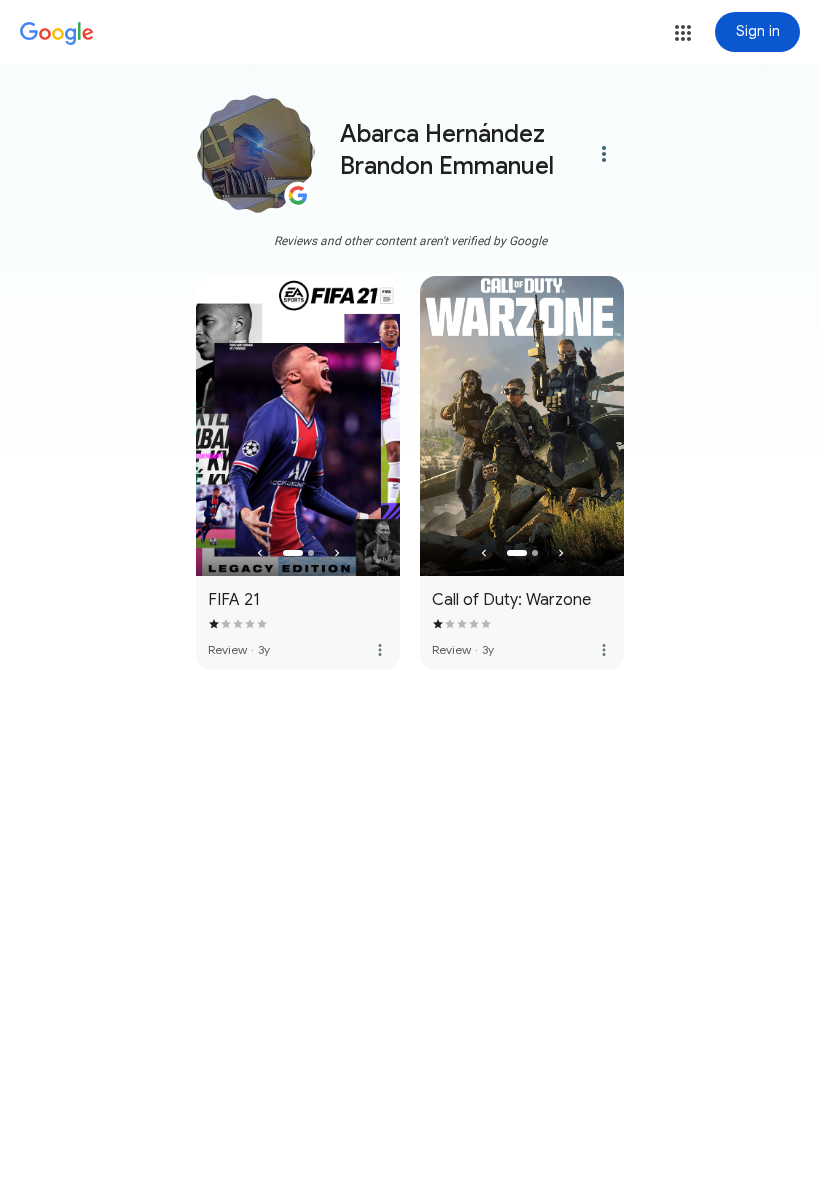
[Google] (57, 34)
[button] (683, 33)
